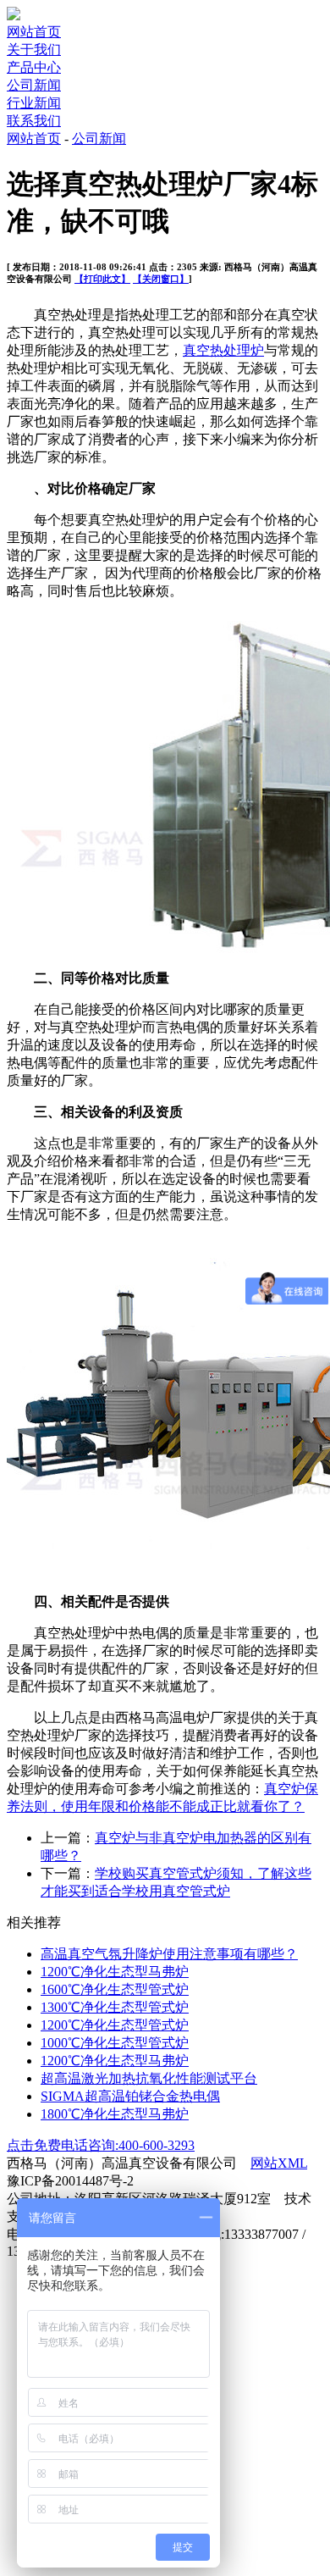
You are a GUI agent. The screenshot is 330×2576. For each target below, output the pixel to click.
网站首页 (34, 32)
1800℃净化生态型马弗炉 (115, 2114)
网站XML (279, 2163)
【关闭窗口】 (161, 279)
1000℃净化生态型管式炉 (115, 2043)
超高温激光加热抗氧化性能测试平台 (149, 2078)
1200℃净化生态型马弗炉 (115, 1972)
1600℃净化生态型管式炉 (115, 1989)
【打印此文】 (102, 279)
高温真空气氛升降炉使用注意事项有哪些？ (169, 1954)
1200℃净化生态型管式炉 (115, 2025)
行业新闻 (34, 103)
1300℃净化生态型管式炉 (115, 2007)
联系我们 (34, 121)
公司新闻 (34, 85)
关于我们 (34, 50)
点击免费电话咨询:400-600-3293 (101, 2145)
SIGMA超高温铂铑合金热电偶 (130, 2096)
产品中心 (34, 67)
